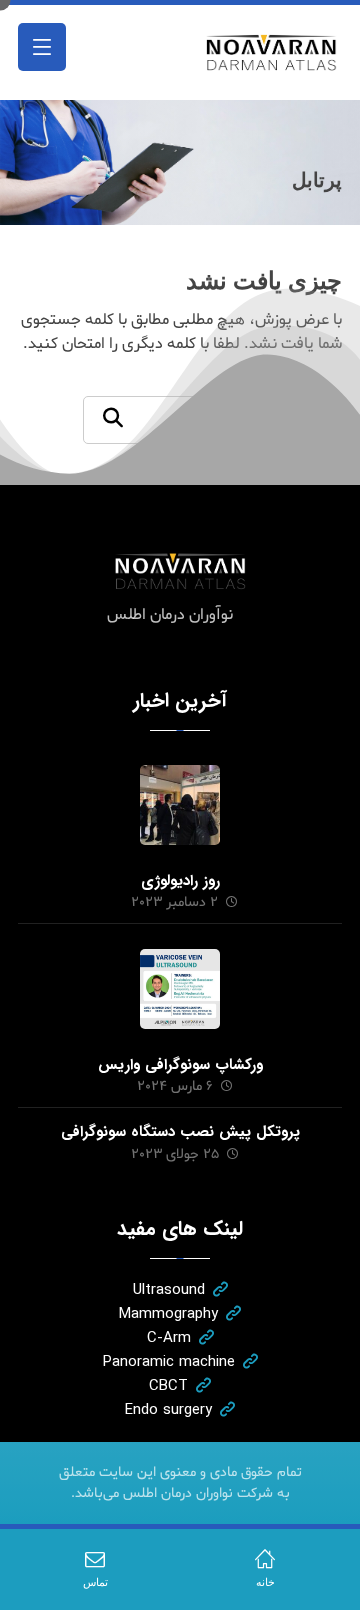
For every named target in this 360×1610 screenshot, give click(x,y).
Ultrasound (169, 1290)
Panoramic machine (169, 1362)
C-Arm (169, 1338)
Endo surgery (168, 1410)
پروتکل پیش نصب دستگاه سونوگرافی (180, 1132)
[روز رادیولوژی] (180, 805)
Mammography (168, 1314)
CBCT (168, 1386)
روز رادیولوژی (180, 881)
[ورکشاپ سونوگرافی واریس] (180, 989)
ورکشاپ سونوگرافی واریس (180, 1065)
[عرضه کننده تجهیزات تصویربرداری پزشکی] (272, 52)
